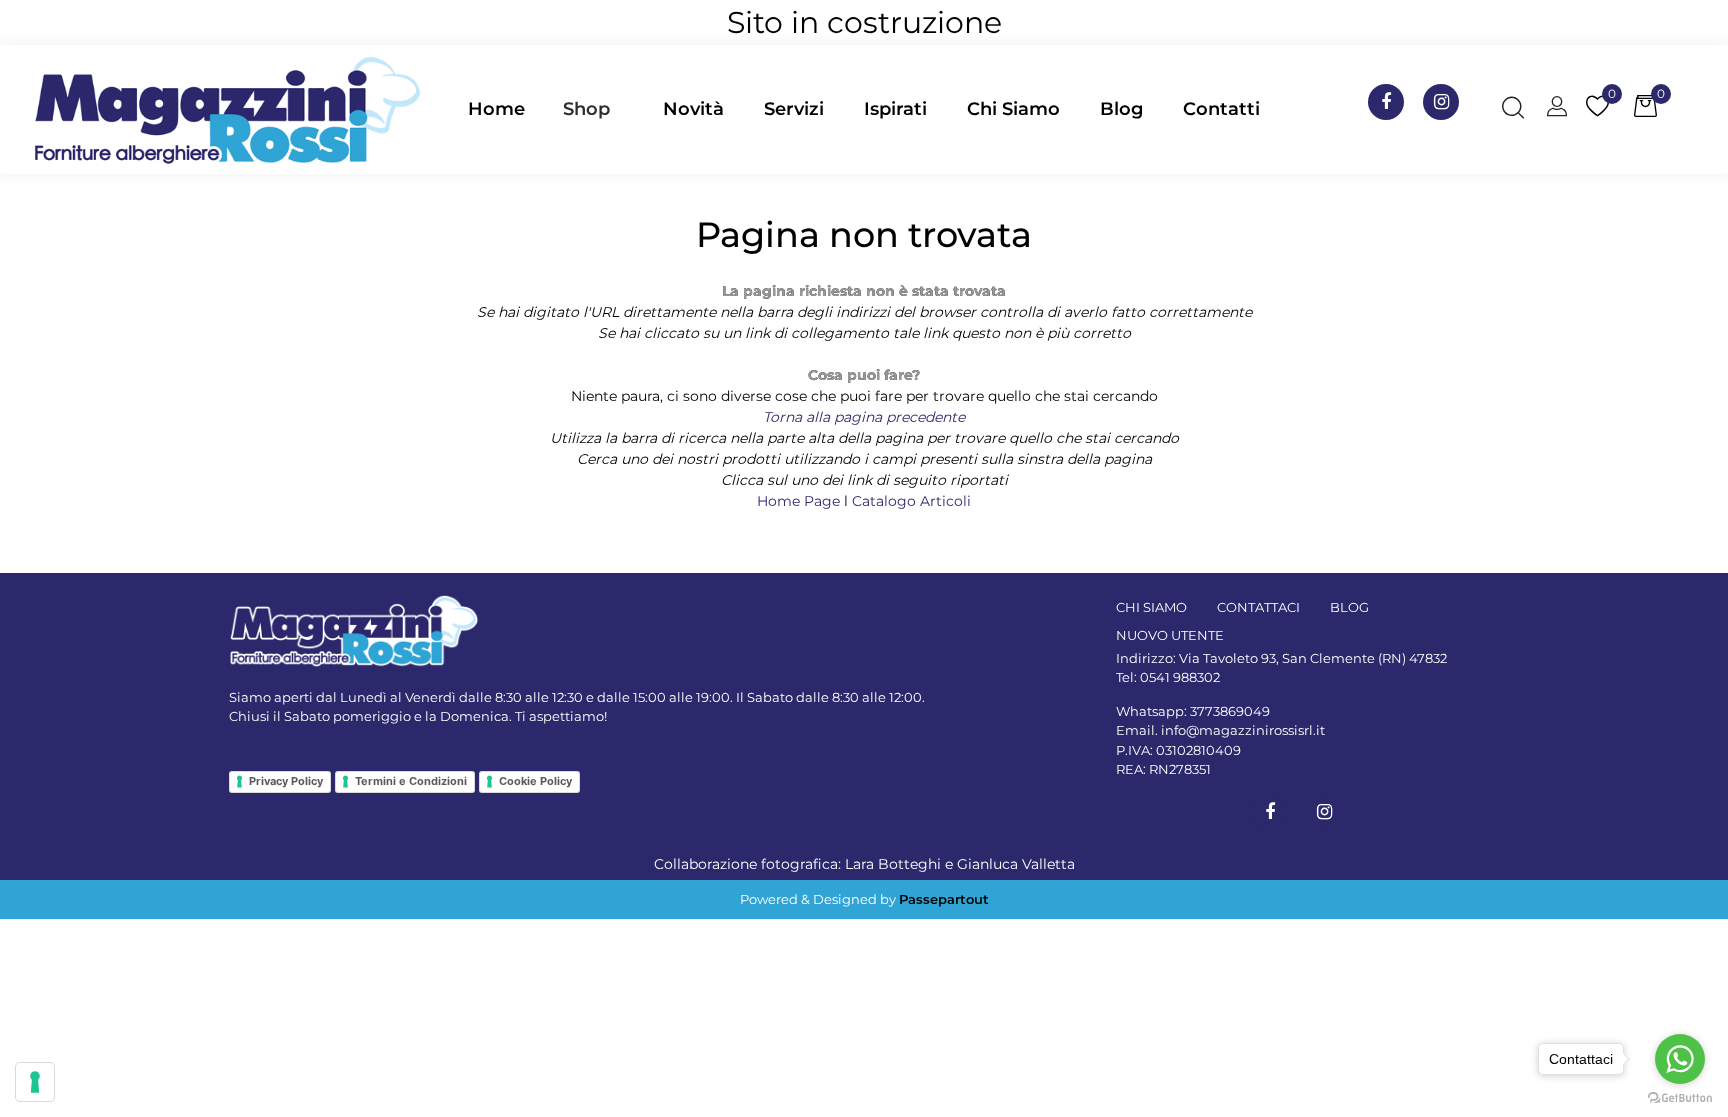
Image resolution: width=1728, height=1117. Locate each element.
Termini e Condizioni (411, 781)
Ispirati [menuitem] (895, 109)
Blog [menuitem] (1121, 109)
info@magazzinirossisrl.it (1243, 730)
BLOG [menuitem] (1349, 607)
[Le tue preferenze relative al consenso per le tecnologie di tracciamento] (35, 1082)
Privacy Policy (286, 781)
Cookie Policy (535, 781)
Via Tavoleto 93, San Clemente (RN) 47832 (1313, 658)
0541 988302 (1180, 677)
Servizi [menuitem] (794, 109)
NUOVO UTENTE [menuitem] (1170, 635)
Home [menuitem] (496, 109)
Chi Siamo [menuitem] (1013, 109)
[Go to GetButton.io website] (1680, 1097)
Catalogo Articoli (911, 501)
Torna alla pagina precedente (864, 417)
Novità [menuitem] (693, 109)
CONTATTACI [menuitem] (1258, 607)
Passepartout (944, 899)
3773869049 (1230, 711)
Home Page (800, 501)
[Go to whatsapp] (1680, 1059)
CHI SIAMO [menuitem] (1151, 607)
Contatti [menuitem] (1221, 109)
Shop (586, 109)
